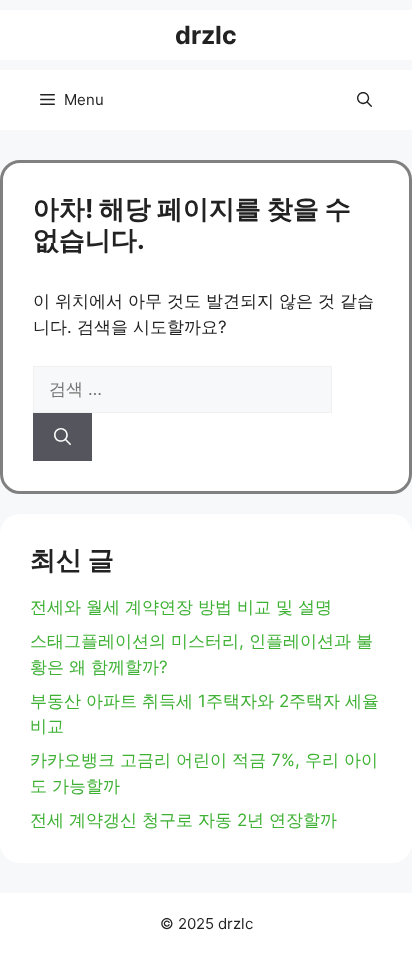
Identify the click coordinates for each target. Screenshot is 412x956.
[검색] (62, 437)
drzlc (206, 35)
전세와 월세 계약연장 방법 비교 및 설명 (181, 607)
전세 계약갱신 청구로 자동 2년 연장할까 (183, 820)
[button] (364, 100)
